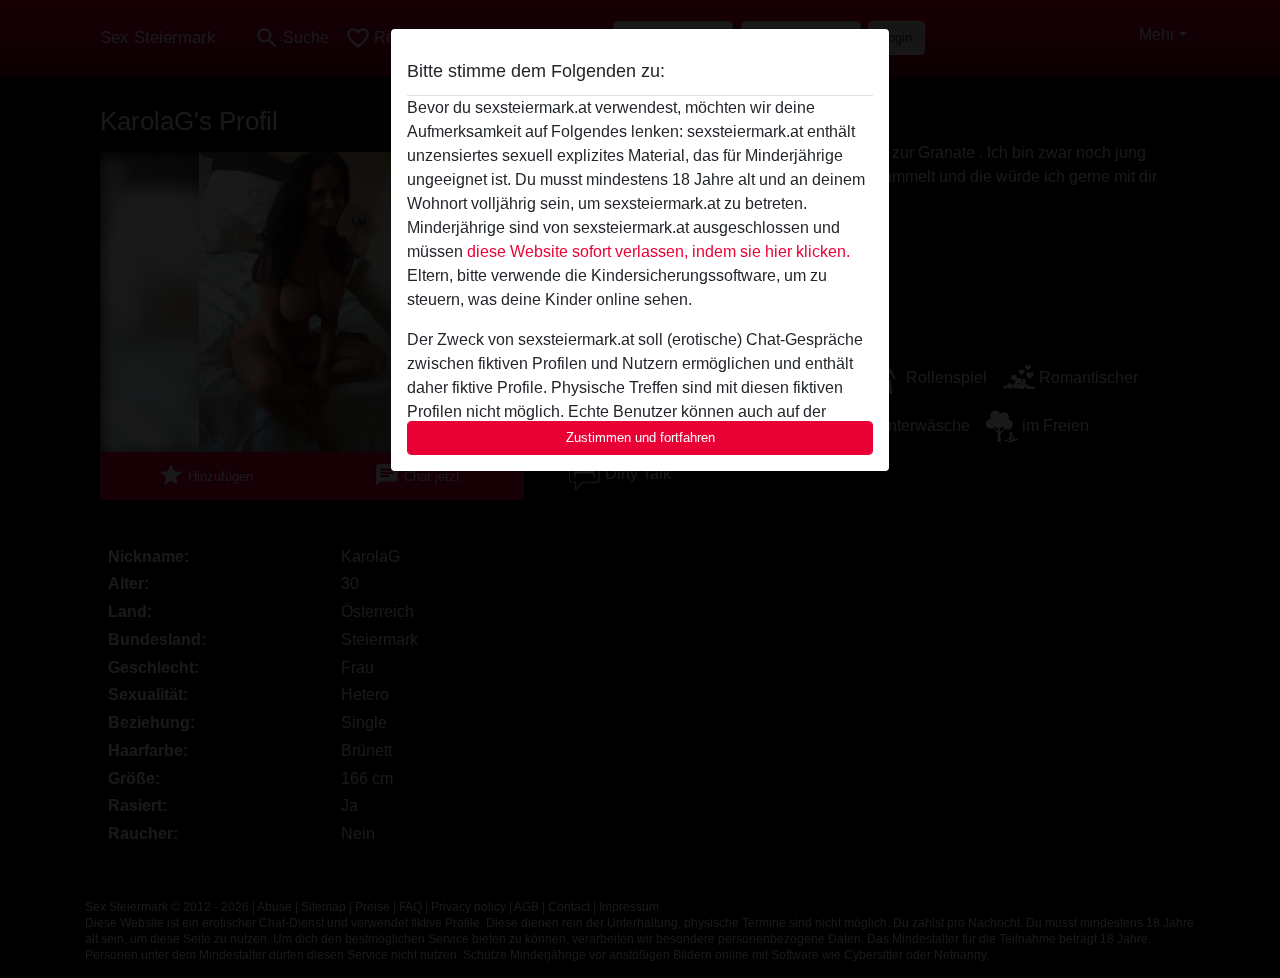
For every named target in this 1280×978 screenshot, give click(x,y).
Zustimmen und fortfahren (640, 437)
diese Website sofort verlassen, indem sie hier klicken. (658, 251)
